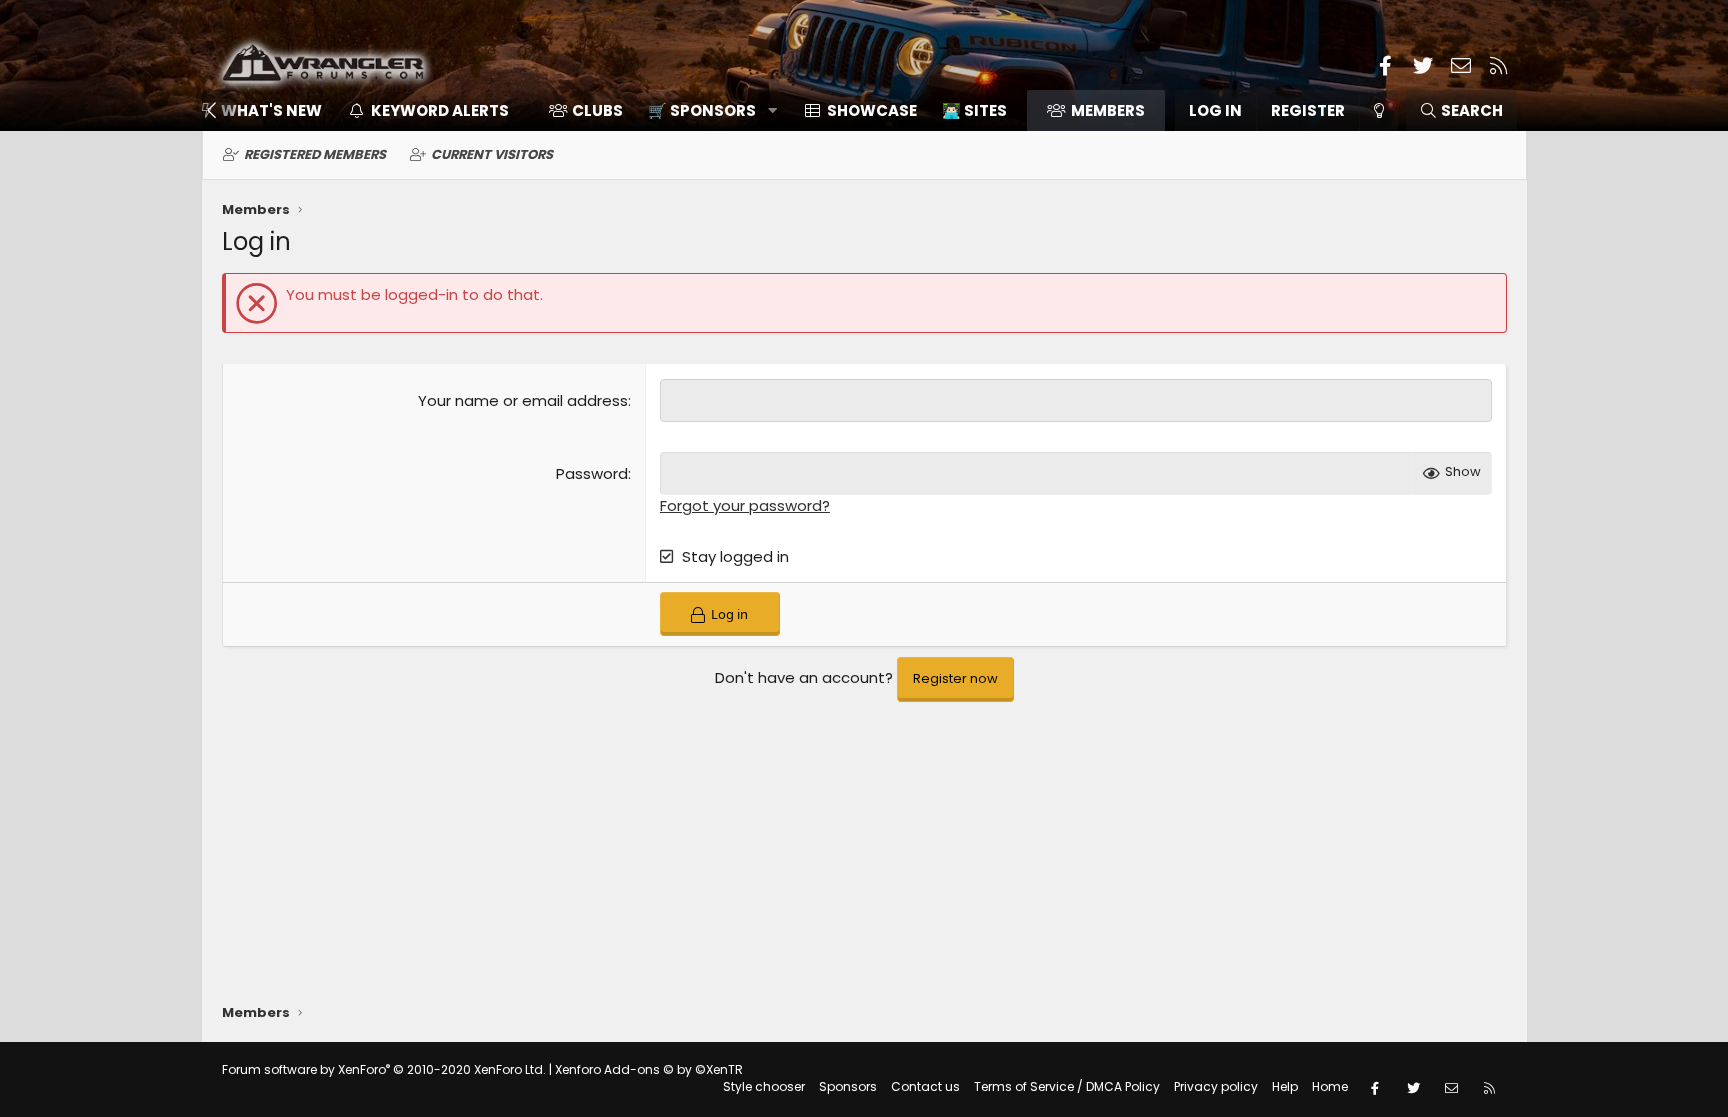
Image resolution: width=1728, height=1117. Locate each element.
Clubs (597, 110)
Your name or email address (523, 400)
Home (1330, 1086)
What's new (271, 110)
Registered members (315, 154)
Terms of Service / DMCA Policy (1067, 1086)
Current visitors (492, 154)
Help (1285, 1086)
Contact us (925, 1086)
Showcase (872, 110)
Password (592, 473)
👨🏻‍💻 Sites (974, 110)
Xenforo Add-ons (649, 1069)
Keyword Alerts (440, 110)
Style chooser (764, 1086)
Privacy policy (1216, 1086)
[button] (705, 110)
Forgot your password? (745, 505)
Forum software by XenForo (384, 1069)
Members (1108, 110)
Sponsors (848, 1086)
